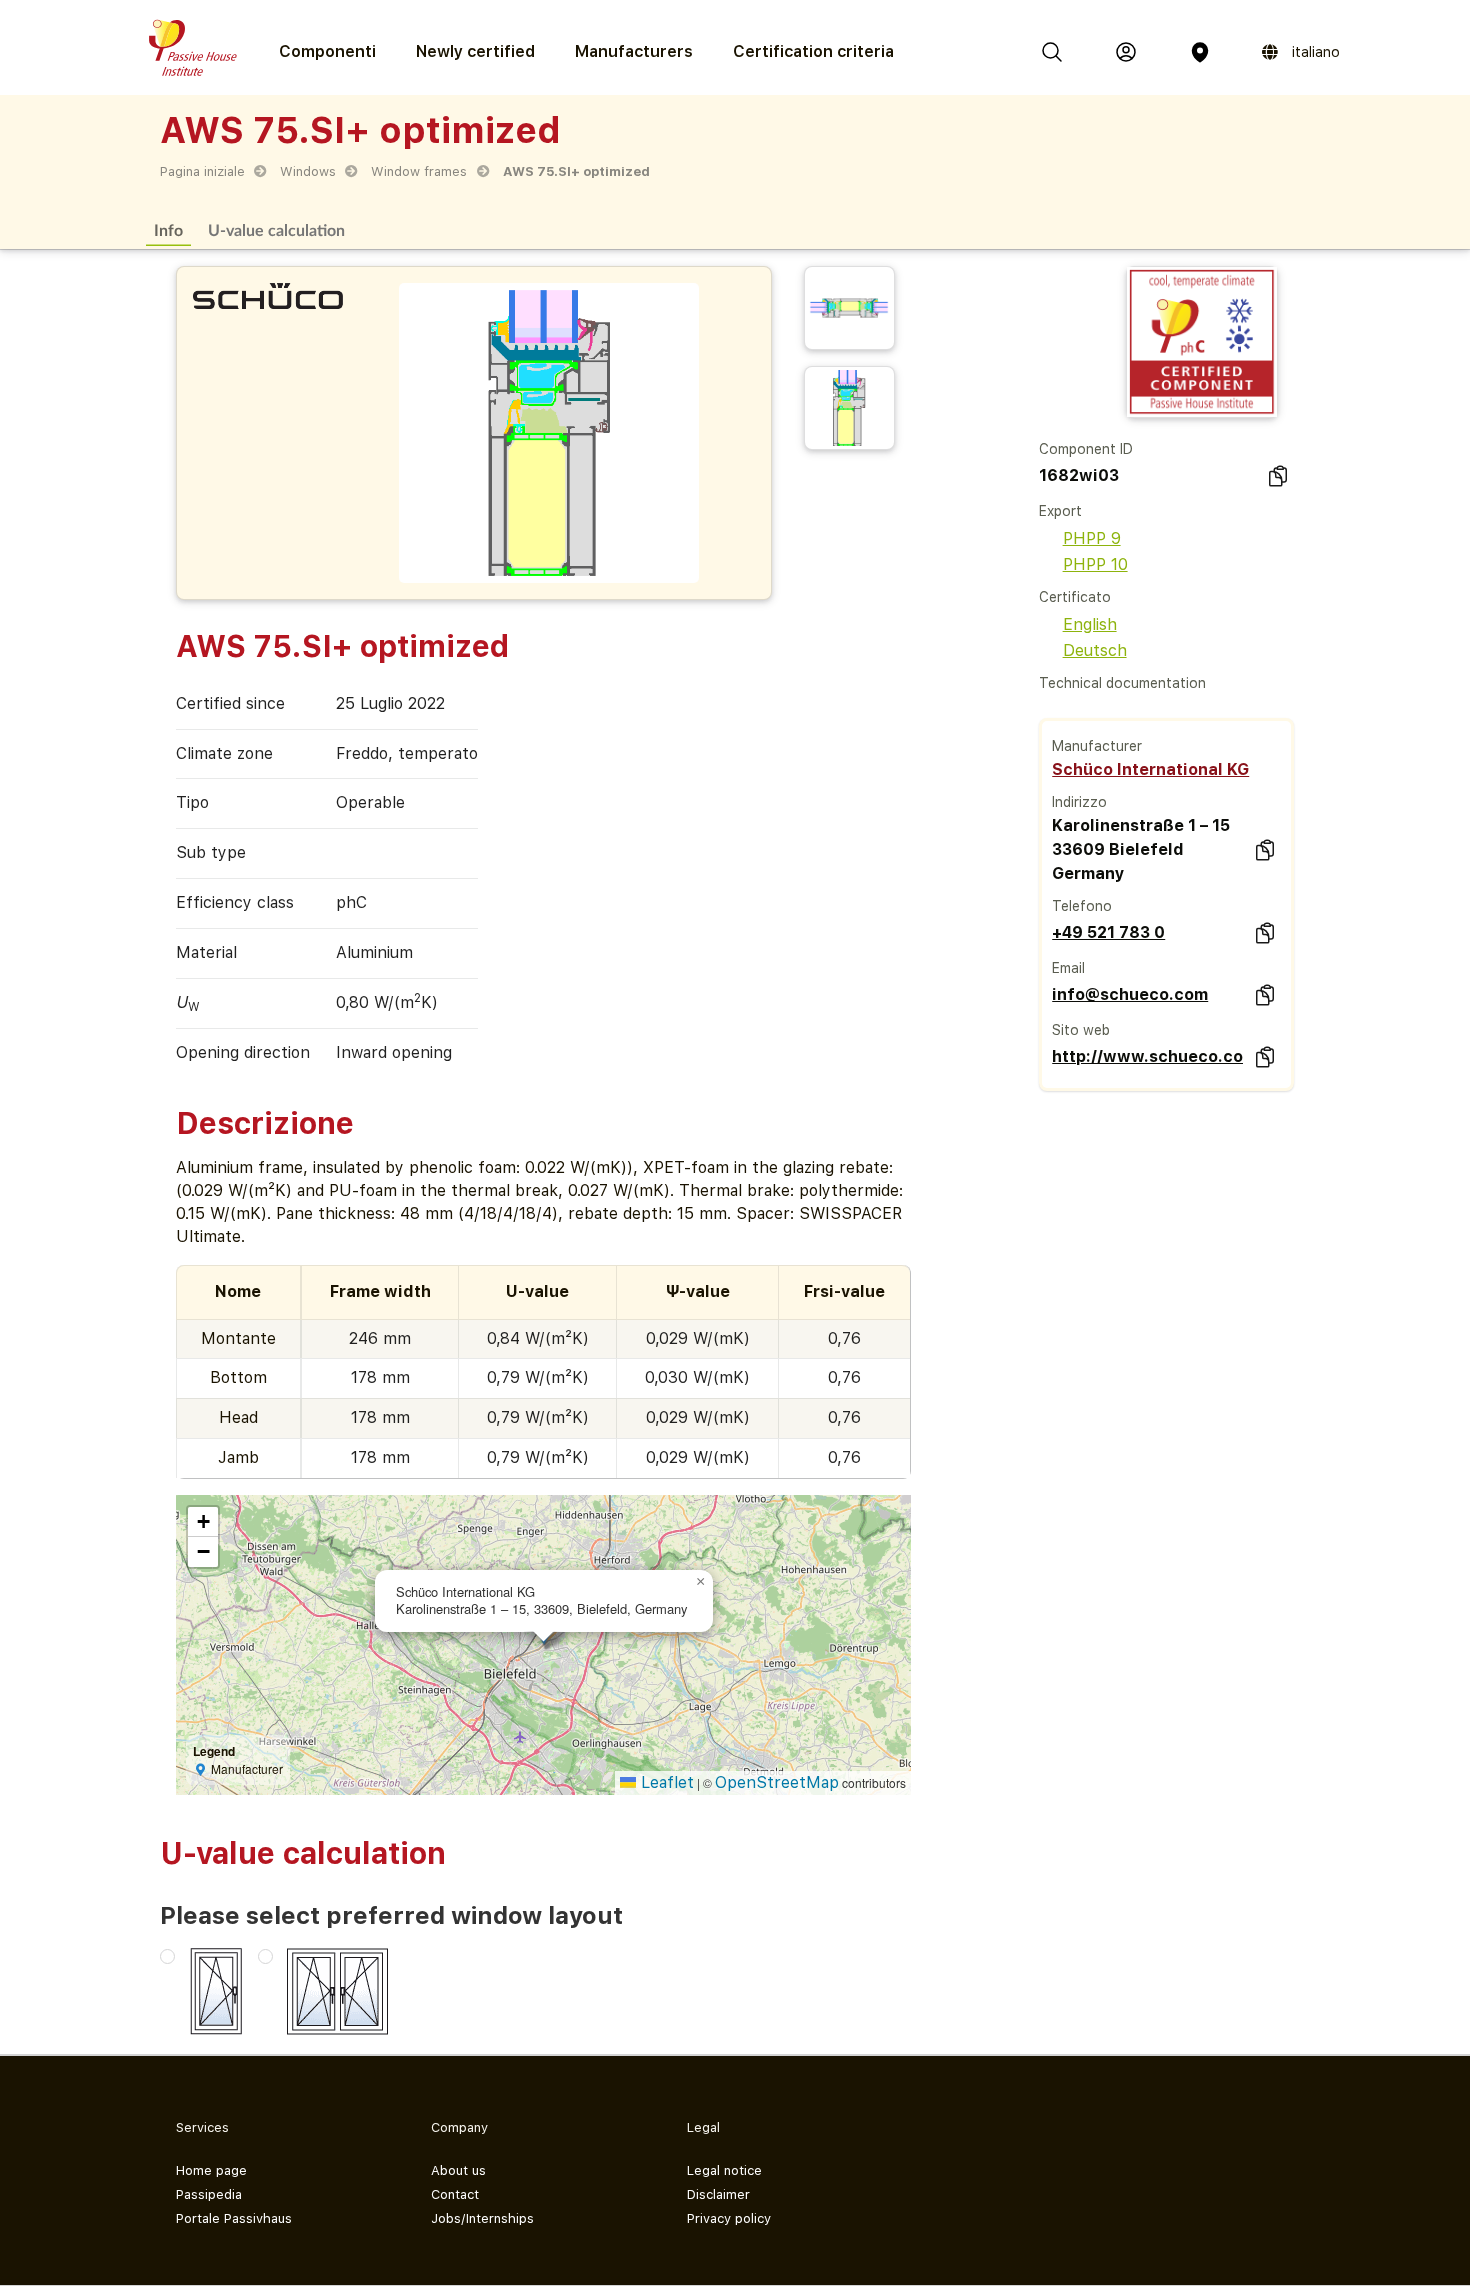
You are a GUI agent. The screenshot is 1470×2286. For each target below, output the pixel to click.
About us (458, 2170)
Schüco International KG (1150, 769)
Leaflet (665, 1782)
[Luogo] (1200, 52)
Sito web (1081, 1030)
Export (1060, 511)
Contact (455, 2194)
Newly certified (475, 51)
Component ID (1086, 449)
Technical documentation (1122, 683)
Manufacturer (1097, 746)
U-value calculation (276, 229)
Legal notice (724, 2170)
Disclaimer (718, 2194)
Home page (211, 2170)
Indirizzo (1079, 802)
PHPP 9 (1092, 538)
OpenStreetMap (777, 1782)
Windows (308, 171)
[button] (701, 1582)
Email (1068, 968)
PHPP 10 (1095, 564)
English (1090, 624)
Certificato (1075, 597)
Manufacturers (634, 51)
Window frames (419, 171)
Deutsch (1095, 650)
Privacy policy (729, 2218)
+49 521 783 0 (1108, 932)
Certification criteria (813, 51)
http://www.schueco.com (1147, 1056)
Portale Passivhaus (234, 2218)
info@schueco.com (1130, 994)
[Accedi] (1126, 52)
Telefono (1082, 906)
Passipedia (209, 2194)
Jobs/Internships (482, 2218)
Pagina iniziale (202, 171)
